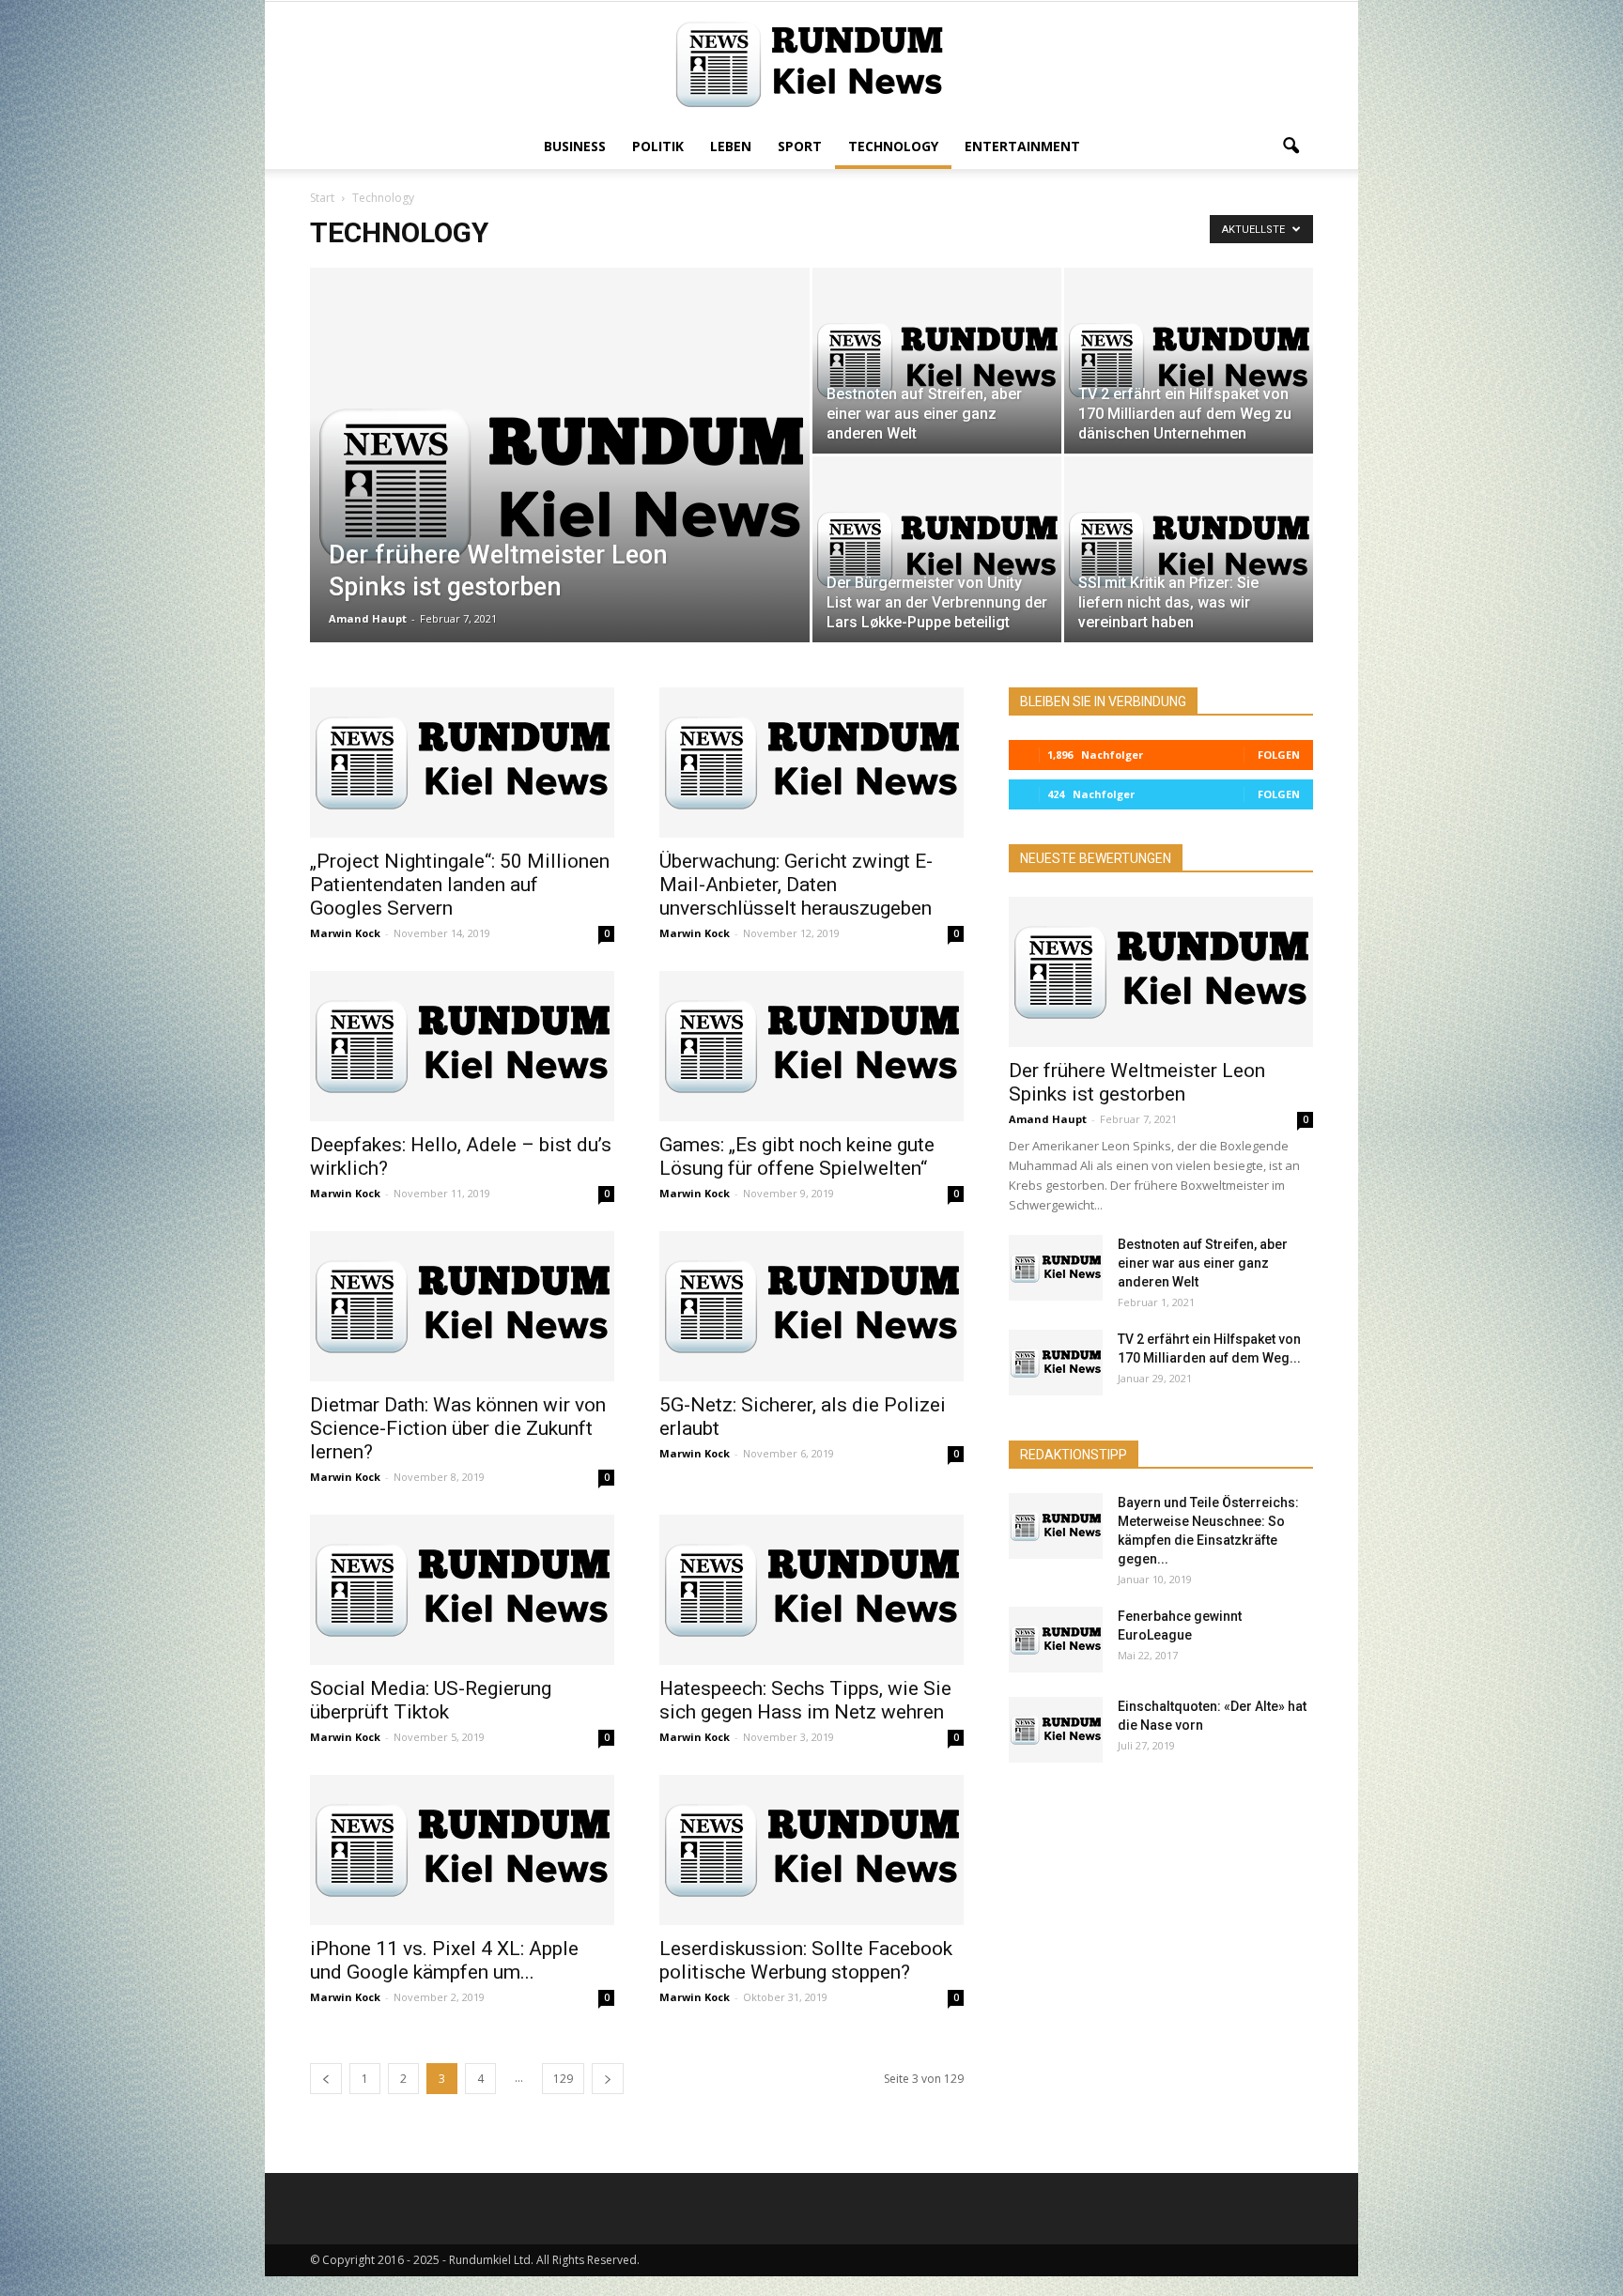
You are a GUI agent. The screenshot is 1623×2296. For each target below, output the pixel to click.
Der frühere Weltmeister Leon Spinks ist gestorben (1137, 1082)
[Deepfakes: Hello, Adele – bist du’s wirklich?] (462, 1046)
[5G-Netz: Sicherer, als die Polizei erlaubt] (811, 1306)
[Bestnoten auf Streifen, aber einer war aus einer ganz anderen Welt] (937, 361)
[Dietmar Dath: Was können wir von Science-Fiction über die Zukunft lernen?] (462, 1306)
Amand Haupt (368, 618)
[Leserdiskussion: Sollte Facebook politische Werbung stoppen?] (811, 1850)
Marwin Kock (345, 933)
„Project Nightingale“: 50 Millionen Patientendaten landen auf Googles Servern (460, 885)
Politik (658, 146)
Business (575, 146)
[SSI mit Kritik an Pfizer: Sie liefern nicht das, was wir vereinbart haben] (1189, 549)
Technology (893, 146)
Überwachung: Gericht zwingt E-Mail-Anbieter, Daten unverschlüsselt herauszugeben (796, 885)
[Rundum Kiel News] (811, 64)
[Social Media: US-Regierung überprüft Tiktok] (462, 1590)
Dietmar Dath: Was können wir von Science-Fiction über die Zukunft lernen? (458, 1428)
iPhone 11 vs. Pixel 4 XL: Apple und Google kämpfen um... (444, 1960)
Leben (731, 146)
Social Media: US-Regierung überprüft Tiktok (431, 1700)
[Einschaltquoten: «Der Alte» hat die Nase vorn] (1056, 1730)
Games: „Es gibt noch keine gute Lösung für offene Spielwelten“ (797, 1156)
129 (563, 2079)
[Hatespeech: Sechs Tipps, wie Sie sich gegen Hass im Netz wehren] (811, 1590)
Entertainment (1022, 146)
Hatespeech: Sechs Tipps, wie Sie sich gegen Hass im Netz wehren (805, 1700)
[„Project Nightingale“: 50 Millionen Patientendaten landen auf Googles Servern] (462, 763)
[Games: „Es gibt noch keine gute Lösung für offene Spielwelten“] (811, 1046)
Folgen (1279, 755)
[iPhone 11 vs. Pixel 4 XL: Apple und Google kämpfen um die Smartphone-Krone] (462, 1850)
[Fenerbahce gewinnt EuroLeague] (1056, 1640)
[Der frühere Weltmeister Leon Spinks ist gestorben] (560, 485)
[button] (1291, 146)
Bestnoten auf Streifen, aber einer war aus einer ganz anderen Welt (1203, 1263)
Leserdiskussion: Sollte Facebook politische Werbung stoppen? (806, 1960)
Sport (800, 146)
